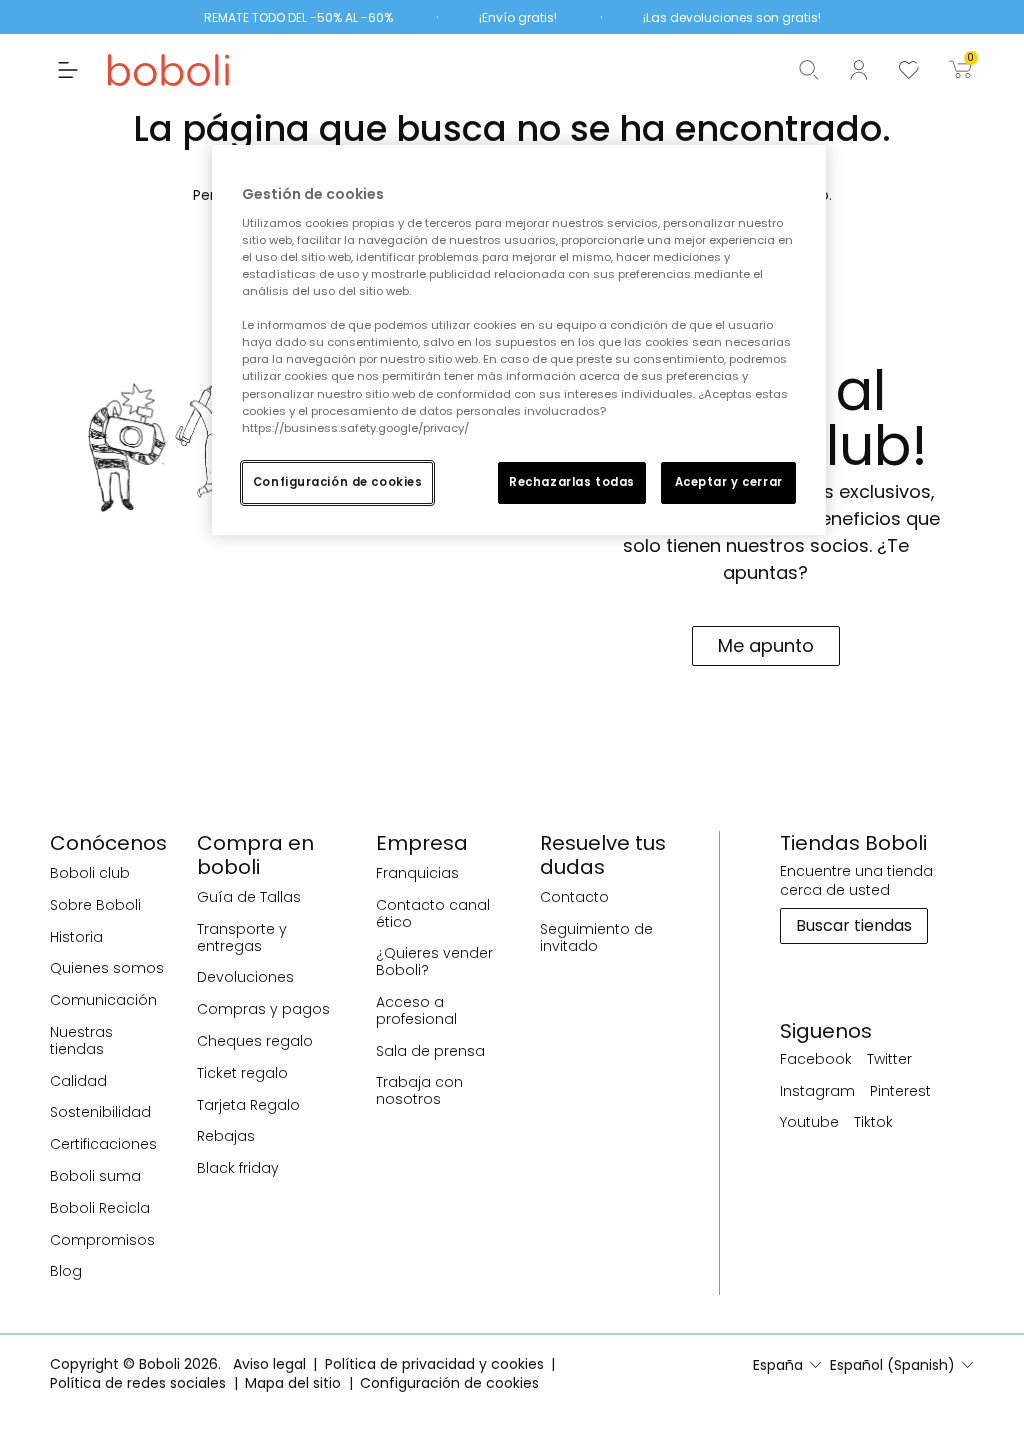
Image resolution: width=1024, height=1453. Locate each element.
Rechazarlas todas (572, 482)
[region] (519, 339)
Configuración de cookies (338, 482)
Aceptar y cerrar (729, 482)
